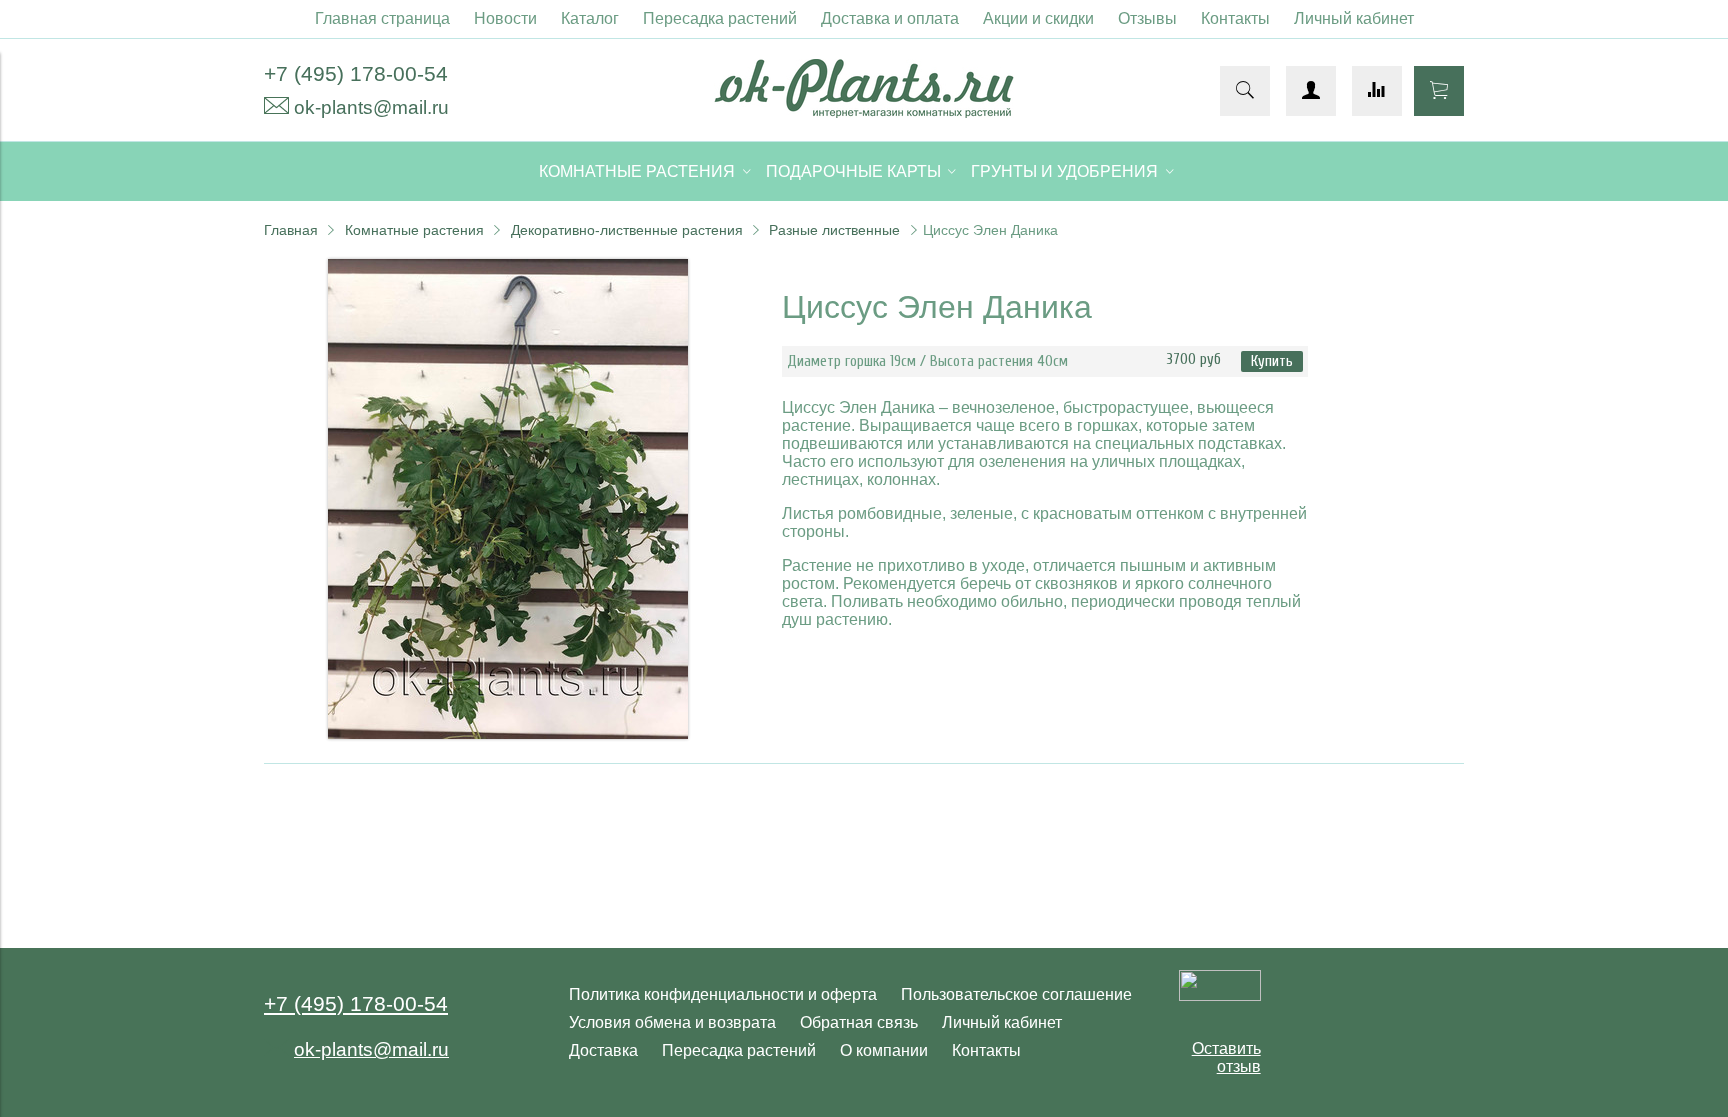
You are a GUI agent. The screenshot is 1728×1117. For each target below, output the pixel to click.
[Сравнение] (1377, 91)
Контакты (1235, 18)
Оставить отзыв (1226, 1057)
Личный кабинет (1354, 18)
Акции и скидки (1038, 18)
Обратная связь (859, 1022)
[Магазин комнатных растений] (864, 112)
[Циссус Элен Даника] (508, 733)
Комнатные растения (414, 230)
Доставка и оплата (890, 18)
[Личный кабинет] (1311, 91)
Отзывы (1147, 18)
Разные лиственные (834, 230)
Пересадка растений (720, 18)
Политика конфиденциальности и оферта (723, 994)
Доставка (603, 1050)
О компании (884, 1050)
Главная (291, 230)
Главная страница (382, 18)
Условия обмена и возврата (672, 1022)
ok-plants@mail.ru (371, 107)
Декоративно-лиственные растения (627, 230)
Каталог (590, 18)
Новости (505, 18)
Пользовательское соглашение (1016, 994)
